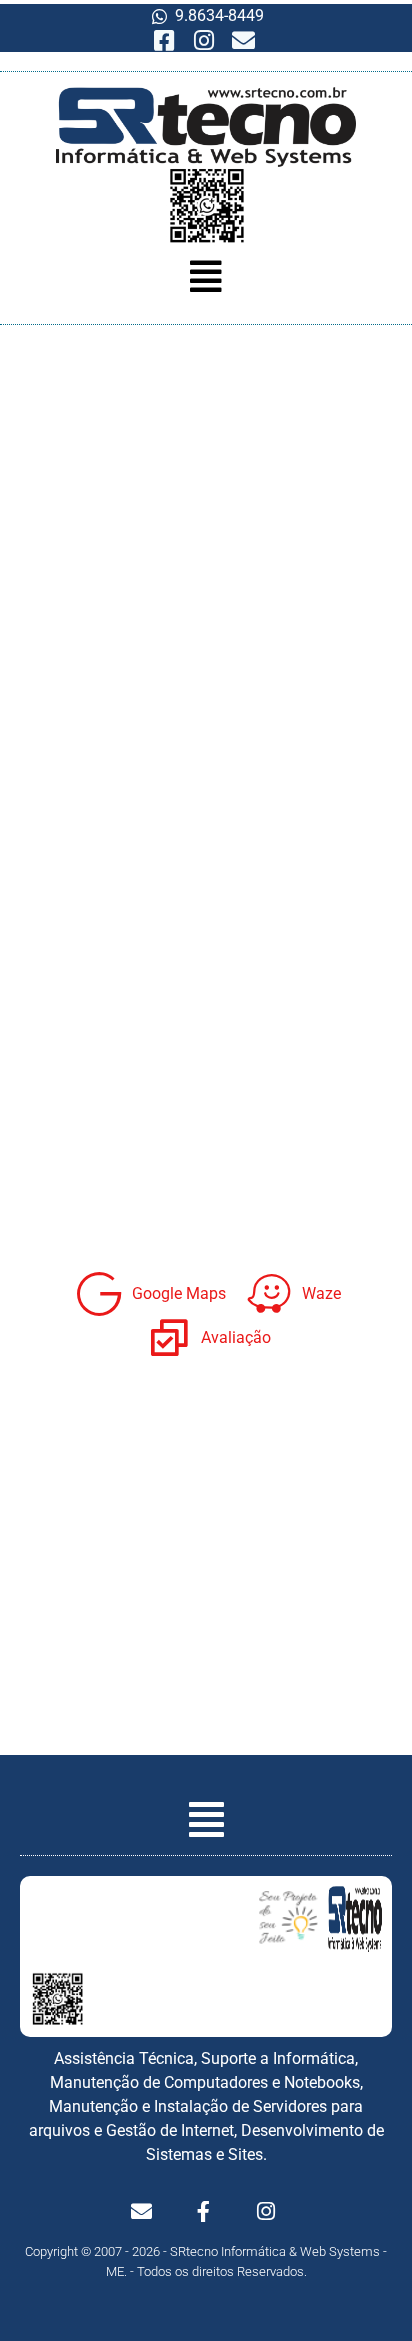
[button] (205, 277)
